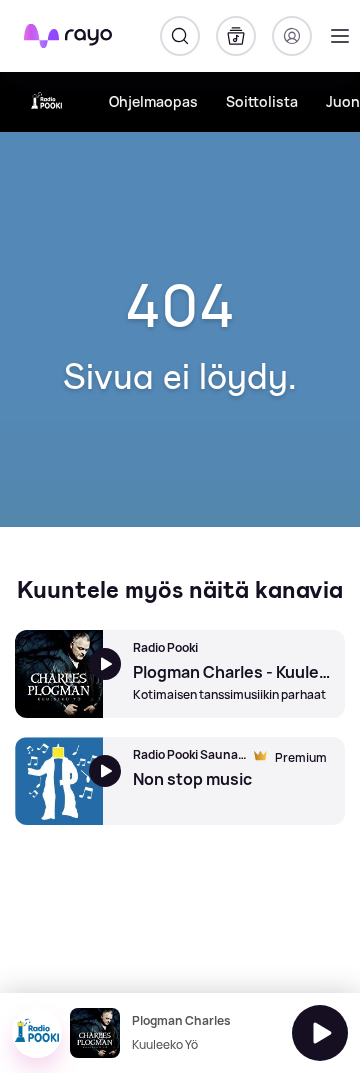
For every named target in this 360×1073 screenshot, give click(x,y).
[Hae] (180, 36)
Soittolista (262, 101)
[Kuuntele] (320, 1033)
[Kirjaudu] (292, 36)
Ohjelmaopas (153, 101)
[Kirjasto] (236, 36)
